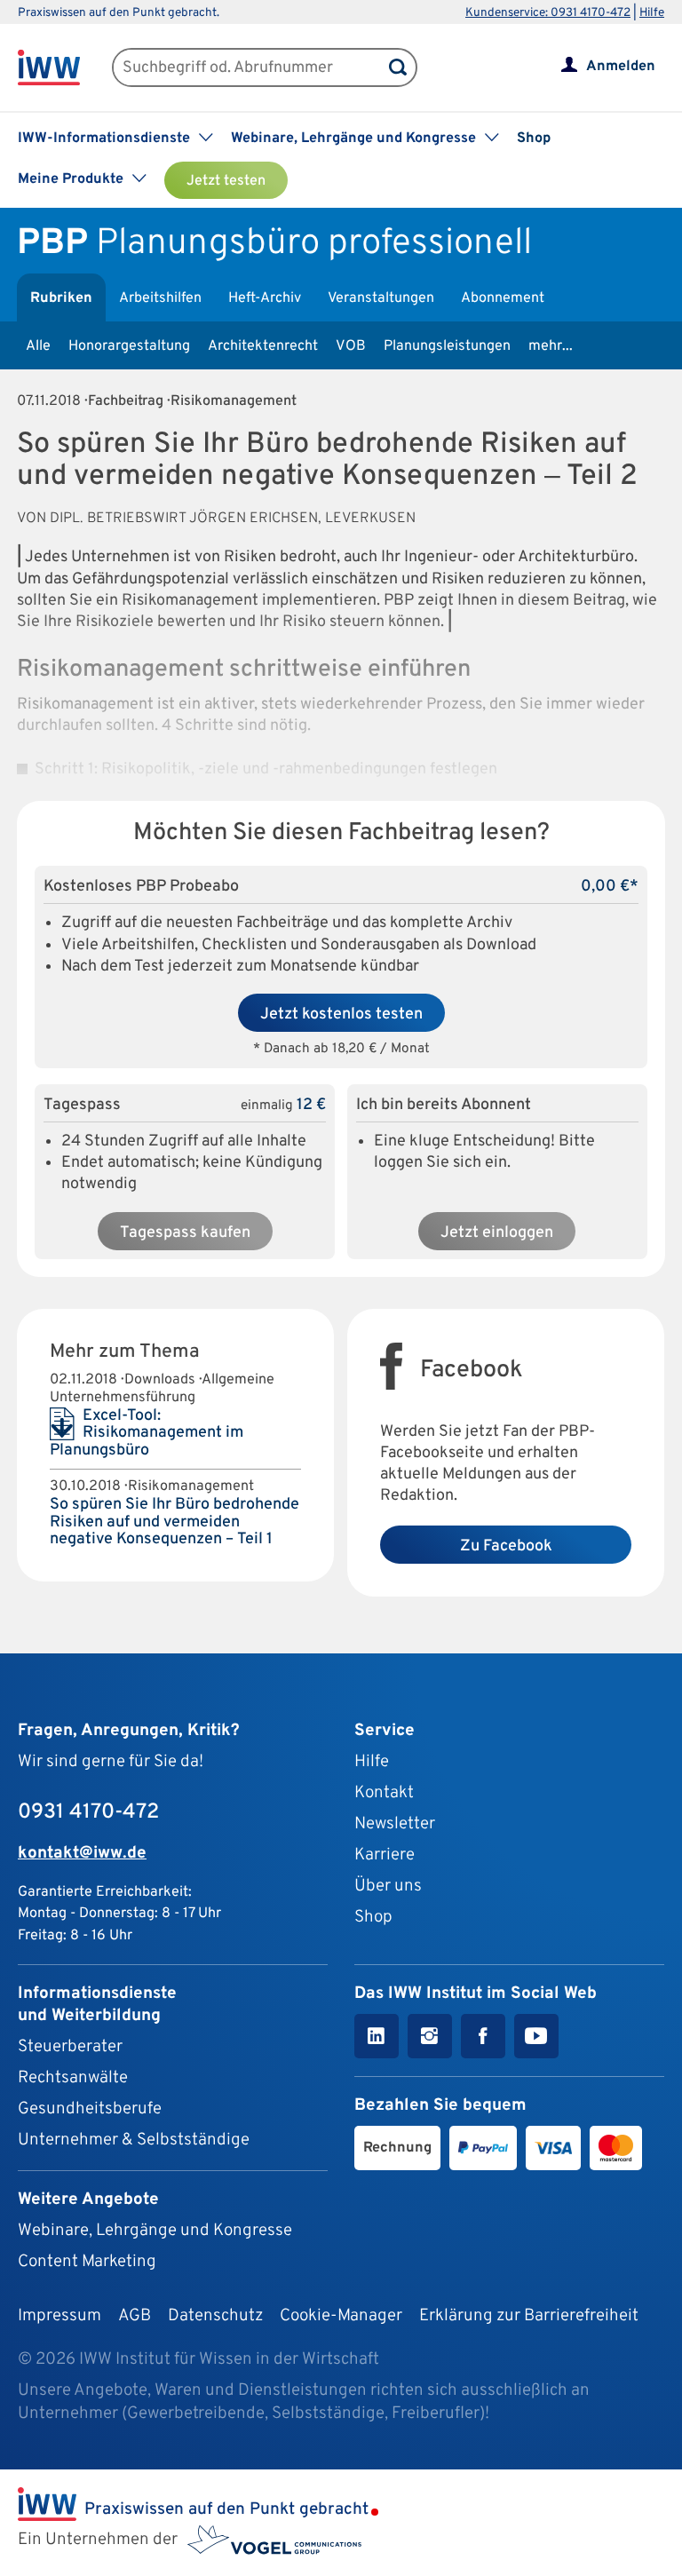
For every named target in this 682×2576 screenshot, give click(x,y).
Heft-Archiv (265, 298)
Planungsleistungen (447, 346)
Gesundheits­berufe (90, 2109)
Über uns (388, 1886)
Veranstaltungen (381, 298)
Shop (534, 139)
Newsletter (395, 1824)
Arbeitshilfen (160, 298)
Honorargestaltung (129, 346)
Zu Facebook (506, 1546)
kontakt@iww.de (82, 1853)
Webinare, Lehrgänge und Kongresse (155, 2231)
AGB (135, 2316)
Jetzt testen (226, 181)
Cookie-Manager (341, 2316)
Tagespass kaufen (185, 1233)
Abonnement (503, 298)
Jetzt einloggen (497, 1233)
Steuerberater (70, 2047)
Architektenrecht (263, 346)
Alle (38, 346)
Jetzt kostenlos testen (341, 1015)
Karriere (385, 1855)
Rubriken (61, 298)
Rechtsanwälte (73, 2078)
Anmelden (621, 67)
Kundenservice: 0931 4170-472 (548, 13)
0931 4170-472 (88, 1812)
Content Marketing (87, 2262)
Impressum (59, 2316)
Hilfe (652, 13)
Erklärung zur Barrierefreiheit (529, 2316)
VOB (351, 346)
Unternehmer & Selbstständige (134, 2140)
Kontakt (384, 1793)
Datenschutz (215, 2316)
